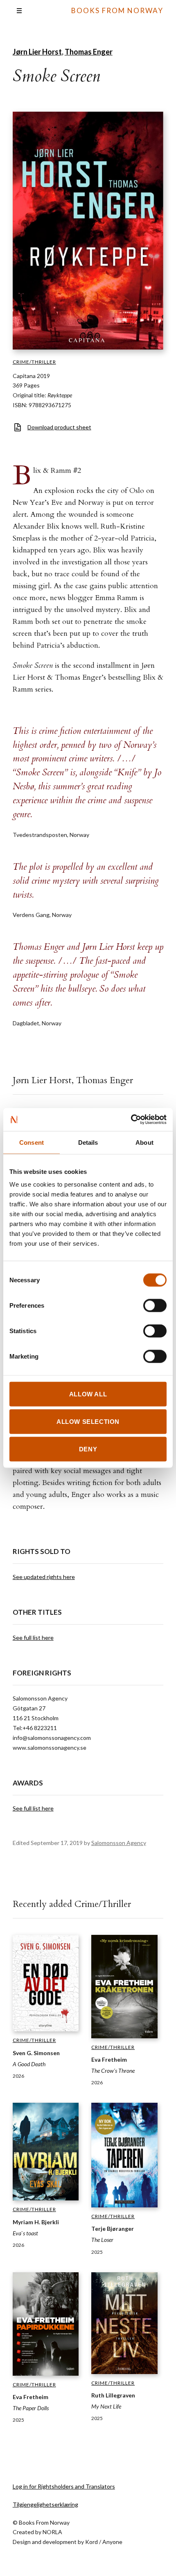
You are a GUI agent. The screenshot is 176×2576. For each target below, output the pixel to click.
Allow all (88, 1394)
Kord (91, 2542)
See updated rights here (44, 1577)
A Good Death (29, 2064)
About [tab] (144, 1142)
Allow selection (88, 1422)
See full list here (33, 1638)
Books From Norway (117, 10)
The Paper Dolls (31, 2408)
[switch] (155, 1306)
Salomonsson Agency (119, 1843)
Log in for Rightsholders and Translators (64, 2486)
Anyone (112, 2542)
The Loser (102, 2240)
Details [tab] (88, 1142)
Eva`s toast (25, 2233)
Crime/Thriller (34, 362)
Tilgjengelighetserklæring (45, 2504)
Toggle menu (19, 11)
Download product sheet (59, 427)
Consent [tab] (32, 1142)
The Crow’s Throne (113, 2071)
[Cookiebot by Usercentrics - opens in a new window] (131, 1120)
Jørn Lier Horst (37, 52)
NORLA (52, 2532)
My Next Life (106, 2406)
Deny (88, 1449)
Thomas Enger (89, 52)
